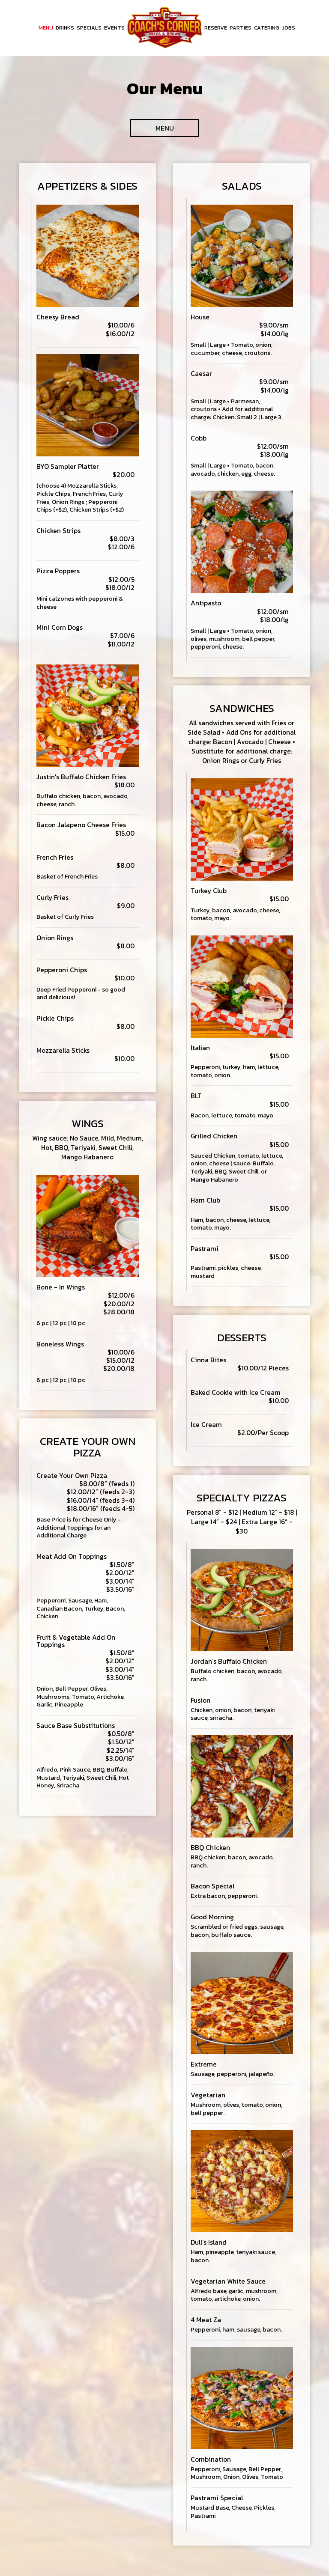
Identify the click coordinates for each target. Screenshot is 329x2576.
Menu (46, 28)
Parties (241, 28)
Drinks (65, 28)
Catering (267, 28)
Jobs (289, 28)
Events (114, 28)
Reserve (216, 28)
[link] (164, 28)
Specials (89, 28)
